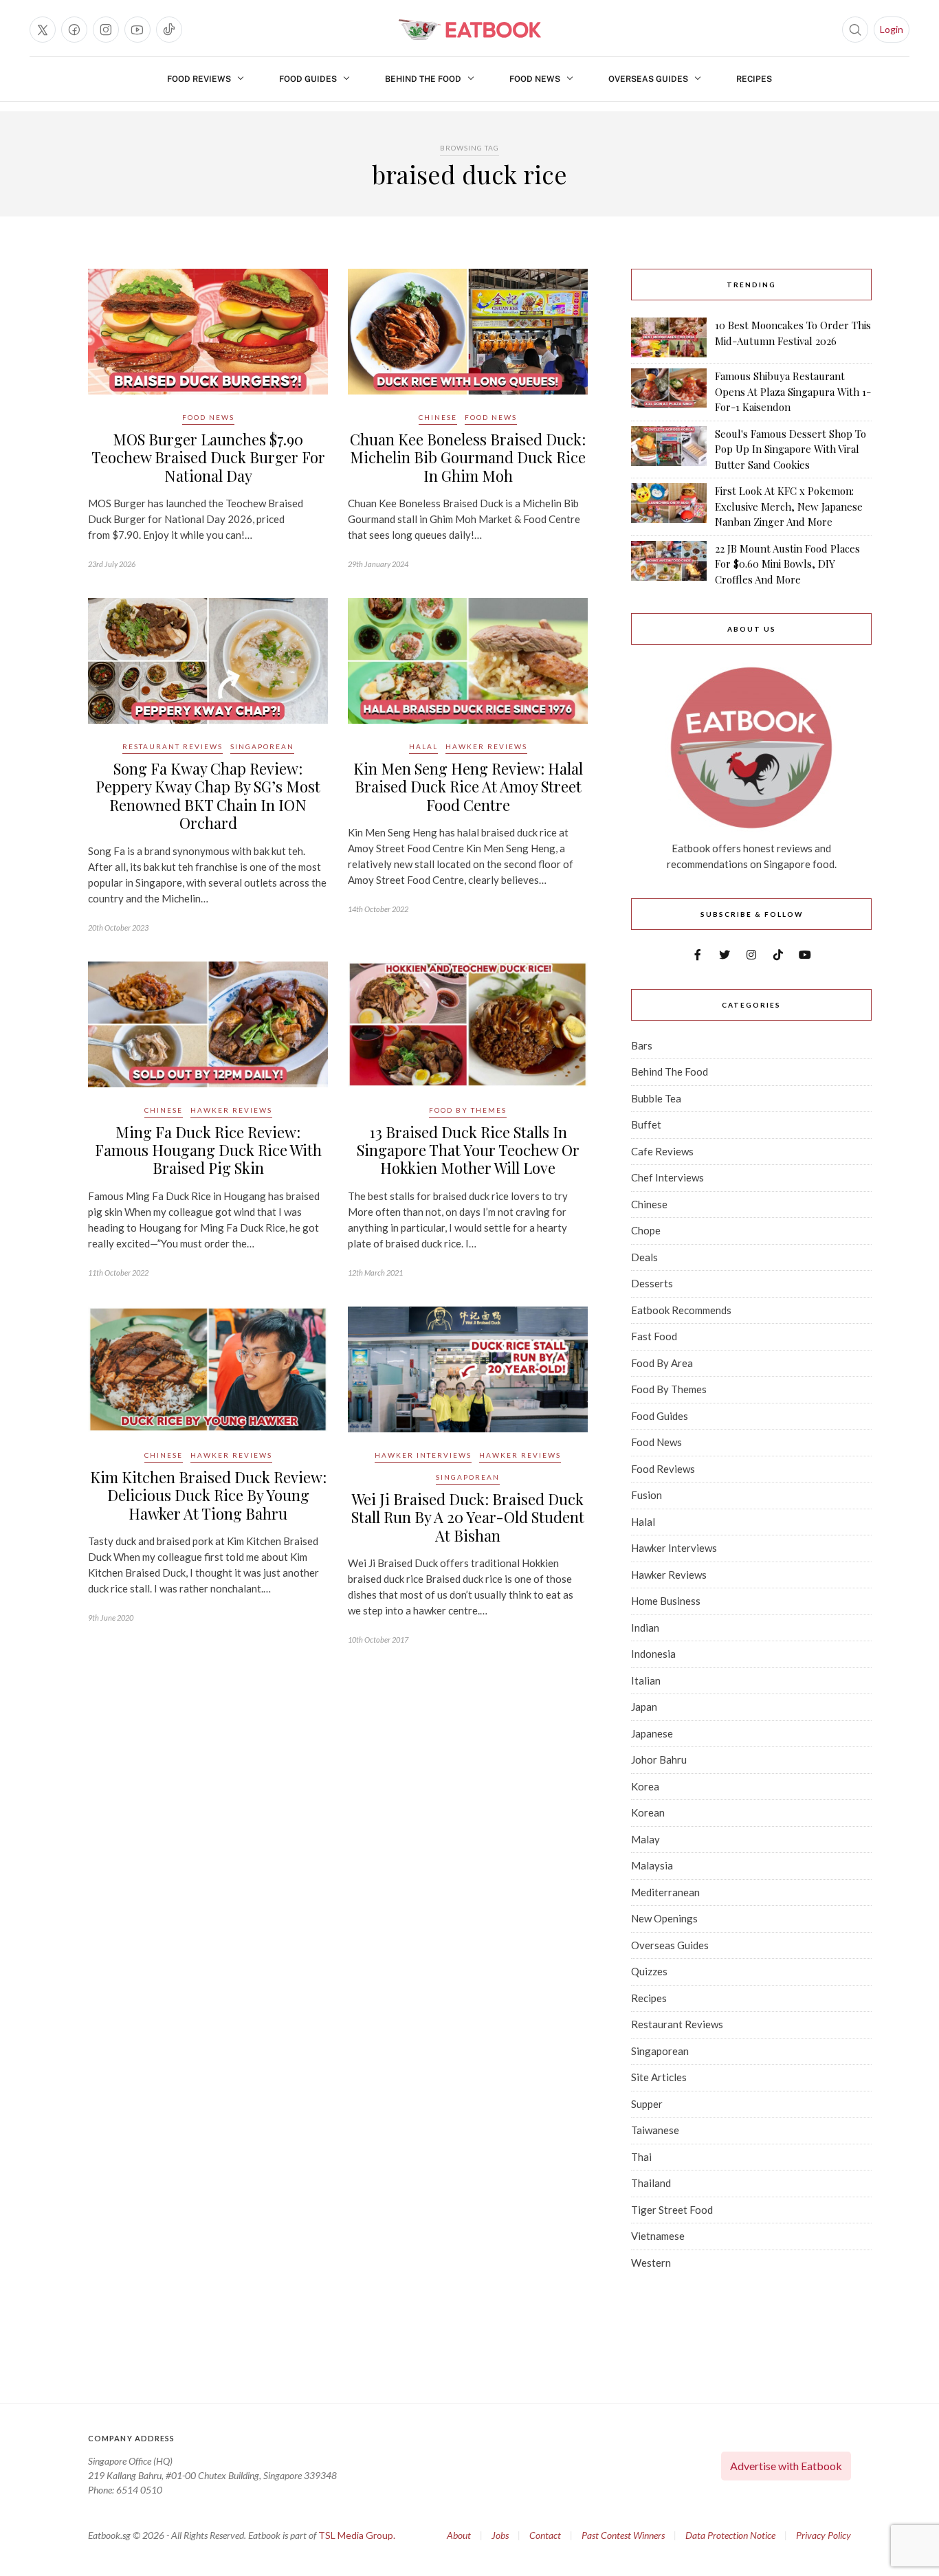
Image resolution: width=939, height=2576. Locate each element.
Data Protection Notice (730, 2535)
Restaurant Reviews (173, 746)
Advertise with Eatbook (786, 2466)
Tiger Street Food (672, 2210)
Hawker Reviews (486, 746)
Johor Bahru (659, 1759)
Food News (535, 79)
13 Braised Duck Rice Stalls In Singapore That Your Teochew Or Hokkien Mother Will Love (468, 1150)
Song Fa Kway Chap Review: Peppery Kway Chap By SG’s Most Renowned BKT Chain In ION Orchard (208, 796)
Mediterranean (665, 1892)
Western (651, 2263)
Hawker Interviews (423, 1455)
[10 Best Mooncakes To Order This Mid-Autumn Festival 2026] (669, 337)
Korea (645, 1786)
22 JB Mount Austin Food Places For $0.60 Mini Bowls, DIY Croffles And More (787, 564)
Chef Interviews (667, 1177)
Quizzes (649, 1971)
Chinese (438, 417)
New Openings (664, 1918)
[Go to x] (43, 30)
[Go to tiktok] (169, 30)
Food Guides (308, 79)
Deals (644, 1257)
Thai (641, 2157)
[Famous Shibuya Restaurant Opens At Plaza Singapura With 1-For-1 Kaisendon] (669, 392)
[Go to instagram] (106, 30)
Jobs (500, 2535)
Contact (545, 2535)
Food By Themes (468, 1110)
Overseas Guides (648, 79)
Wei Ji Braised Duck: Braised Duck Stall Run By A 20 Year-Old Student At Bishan (468, 1517)
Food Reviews (199, 79)
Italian (646, 1680)
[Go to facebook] (74, 30)
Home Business (666, 1601)
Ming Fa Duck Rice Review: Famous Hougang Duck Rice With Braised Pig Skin (208, 1150)
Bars (642, 1045)
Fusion (647, 1495)
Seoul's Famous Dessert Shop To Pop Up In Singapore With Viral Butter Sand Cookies (791, 449)
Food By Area (662, 1363)
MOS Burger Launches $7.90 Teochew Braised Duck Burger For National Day (208, 457)
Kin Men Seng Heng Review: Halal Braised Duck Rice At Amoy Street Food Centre (468, 787)
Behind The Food (423, 79)
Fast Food (654, 1336)
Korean (648, 1812)
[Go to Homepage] (469, 30)
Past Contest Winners (623, 2535)
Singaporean (262, 746)
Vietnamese (658, 2236)
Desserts (652, 1283)
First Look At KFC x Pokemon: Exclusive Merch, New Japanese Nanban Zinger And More (789, 506)
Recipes (754, 79)
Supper (647, 2104)
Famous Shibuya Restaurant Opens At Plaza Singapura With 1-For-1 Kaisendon (793, 391)
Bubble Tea (656, 1098)
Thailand (651, 2183)
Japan (644, 1707)
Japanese (652, 1733)
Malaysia (652, 1865)
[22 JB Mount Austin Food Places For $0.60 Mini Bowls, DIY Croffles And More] (669, 564)
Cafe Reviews (662, 1151)
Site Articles (659, 2077)
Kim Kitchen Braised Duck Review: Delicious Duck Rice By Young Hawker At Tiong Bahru (208, 1495)
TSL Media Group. (357, 2535)
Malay (645, 1839)
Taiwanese (655, 2130)
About (459, 2535)
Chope (646, 1230)
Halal (423, 746)
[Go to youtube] (137, 30)
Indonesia (653, 1654)
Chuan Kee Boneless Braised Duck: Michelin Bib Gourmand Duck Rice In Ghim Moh (468, 457)
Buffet (646, 1124)
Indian (645, 1628)
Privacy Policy (824, 2535)
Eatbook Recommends (681, 1310)
